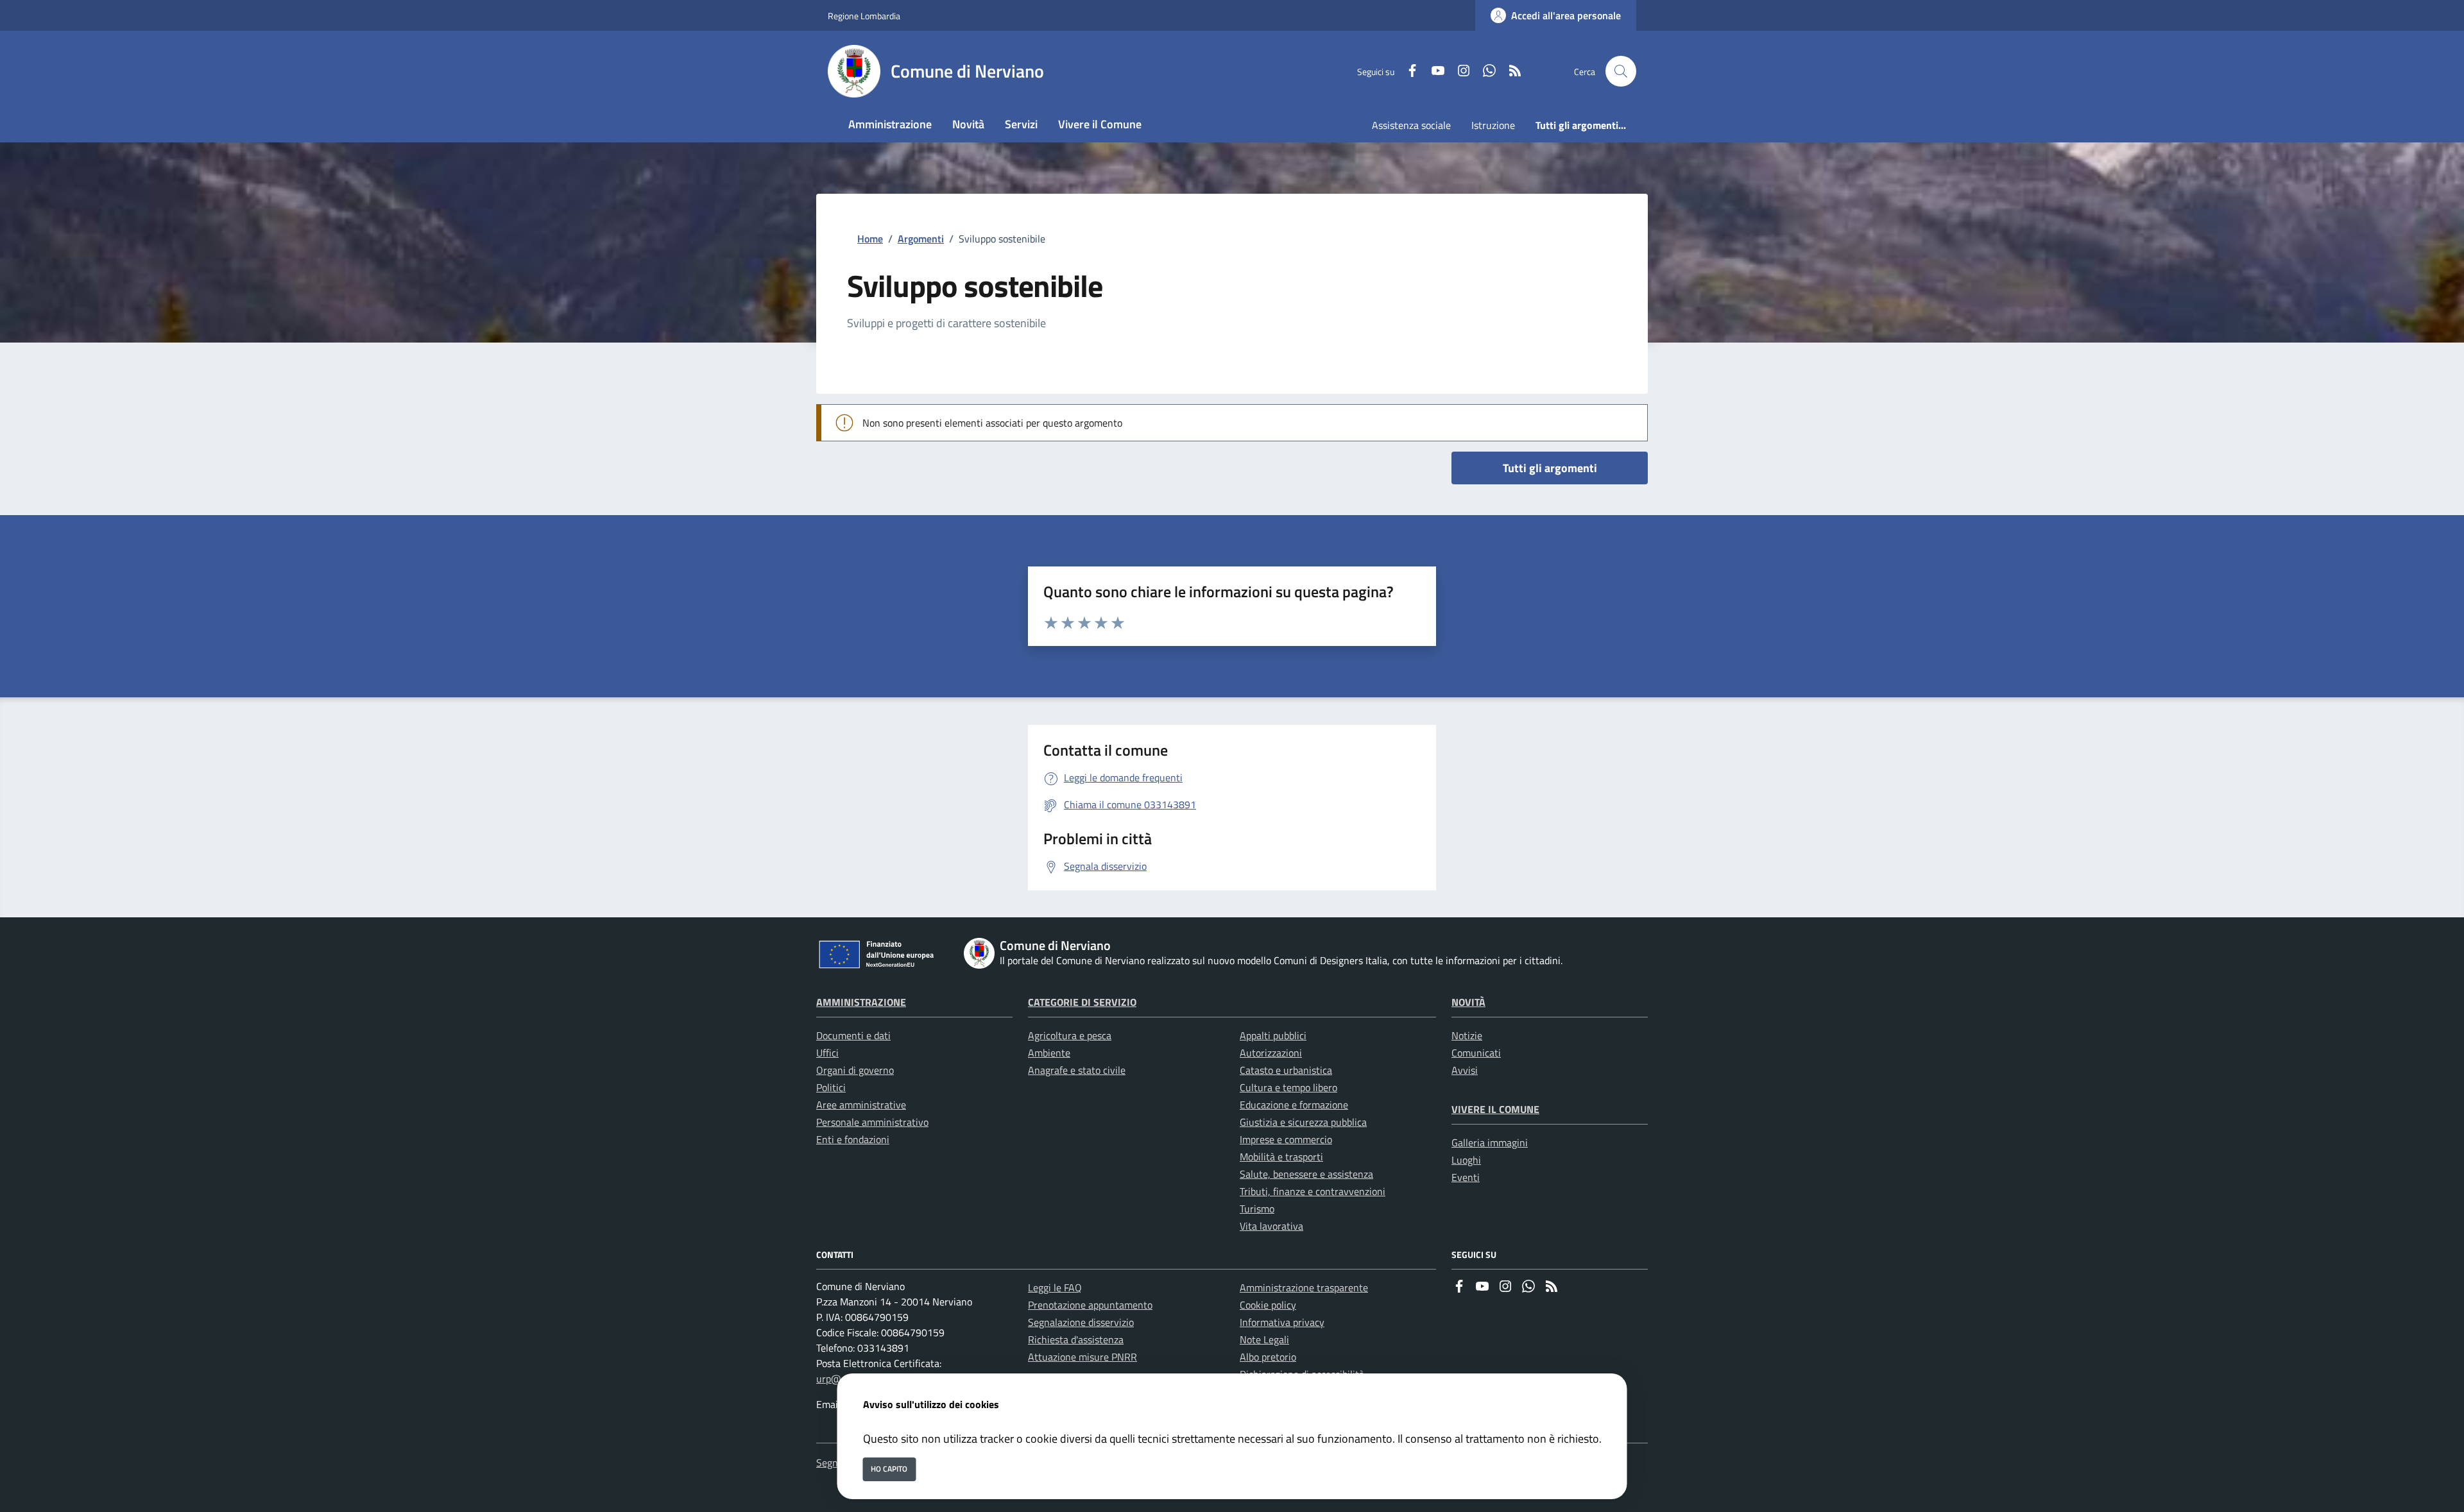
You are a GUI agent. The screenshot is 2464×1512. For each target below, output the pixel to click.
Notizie (1467, 1035)
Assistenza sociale (1411, 125)
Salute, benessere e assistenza (1306, 1174)
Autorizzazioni (1271, 1053)
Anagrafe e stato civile (1077, 1070)
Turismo (1257, 1209)
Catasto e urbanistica (1286, 1070)
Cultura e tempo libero (1288, 1087)
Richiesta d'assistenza (1076, 1339)
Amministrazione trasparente (1304, 1287)
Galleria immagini (1490, 1142)
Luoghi (1466, 1160)
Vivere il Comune (1495, 1109)
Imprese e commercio (1286, 1139)
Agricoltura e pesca (1070, 1035)
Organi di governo (855, 1070)
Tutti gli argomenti (1550, 468)
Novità (1468, 1002)
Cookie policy (1268, 1305)
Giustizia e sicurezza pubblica (1303, 1122)
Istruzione (1493, 125)
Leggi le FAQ (1055, 1287)
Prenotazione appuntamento (1090, 1305)
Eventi (1466, 1177)
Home (870, 239)
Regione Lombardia (864, 16)
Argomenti (921, 239)
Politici (831, 1087)
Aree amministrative (861, 1105)
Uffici (827, 1053)
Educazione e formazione (1294, 1105)
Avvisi (1465, 1070)
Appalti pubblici (1273, 1035)
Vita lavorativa (1271, 1226)
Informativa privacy (1282, 1322)
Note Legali (1264, 1339)
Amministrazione (861, 1002)
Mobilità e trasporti (1281, 1157)
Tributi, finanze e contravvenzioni (1313, 1191)
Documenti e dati (853, 1035)
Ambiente (1049, 1053)
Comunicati (1476, 1053)
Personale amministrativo (872, 1122)
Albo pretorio (1268, 1357)
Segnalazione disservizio (1081, 1322)
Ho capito (889, 1469)
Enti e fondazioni (853, 1139)
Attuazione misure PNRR (1082, 1357)
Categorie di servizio (1082, 1002)
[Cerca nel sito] (1621, 71)
